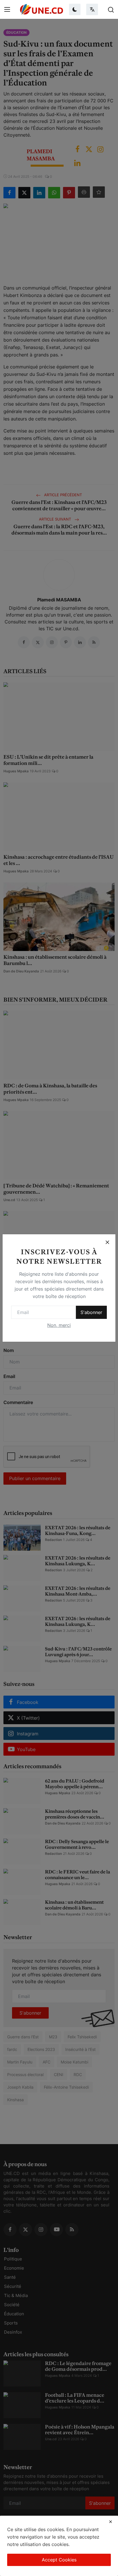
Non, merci (59, 1325)
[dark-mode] (75, 9)
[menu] (7, 9)
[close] (111, 2522)
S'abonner (91, 1312)
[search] (111, 9)
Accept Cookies (59, 2560)
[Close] (107, 1242)
